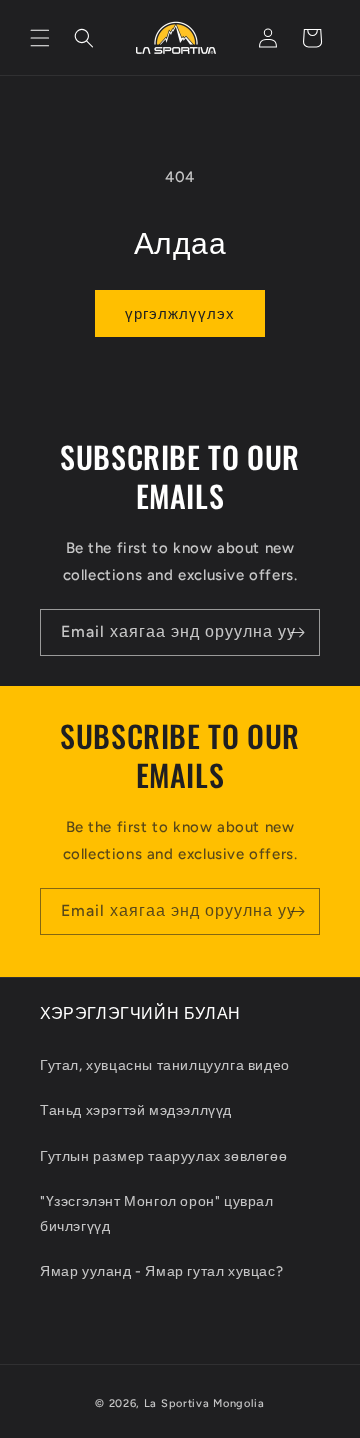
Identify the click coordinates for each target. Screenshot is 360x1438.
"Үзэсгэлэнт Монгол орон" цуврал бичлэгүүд (157, 1214)
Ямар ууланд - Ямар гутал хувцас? (161, 1271)
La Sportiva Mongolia (204, 1403)
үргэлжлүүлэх (180, 314)
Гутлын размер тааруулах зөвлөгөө (163, 1156)
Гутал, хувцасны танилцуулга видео (165, 1065)
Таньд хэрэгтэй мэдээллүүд (136, 1110)
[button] (40, 38)
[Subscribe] (297, 632)
